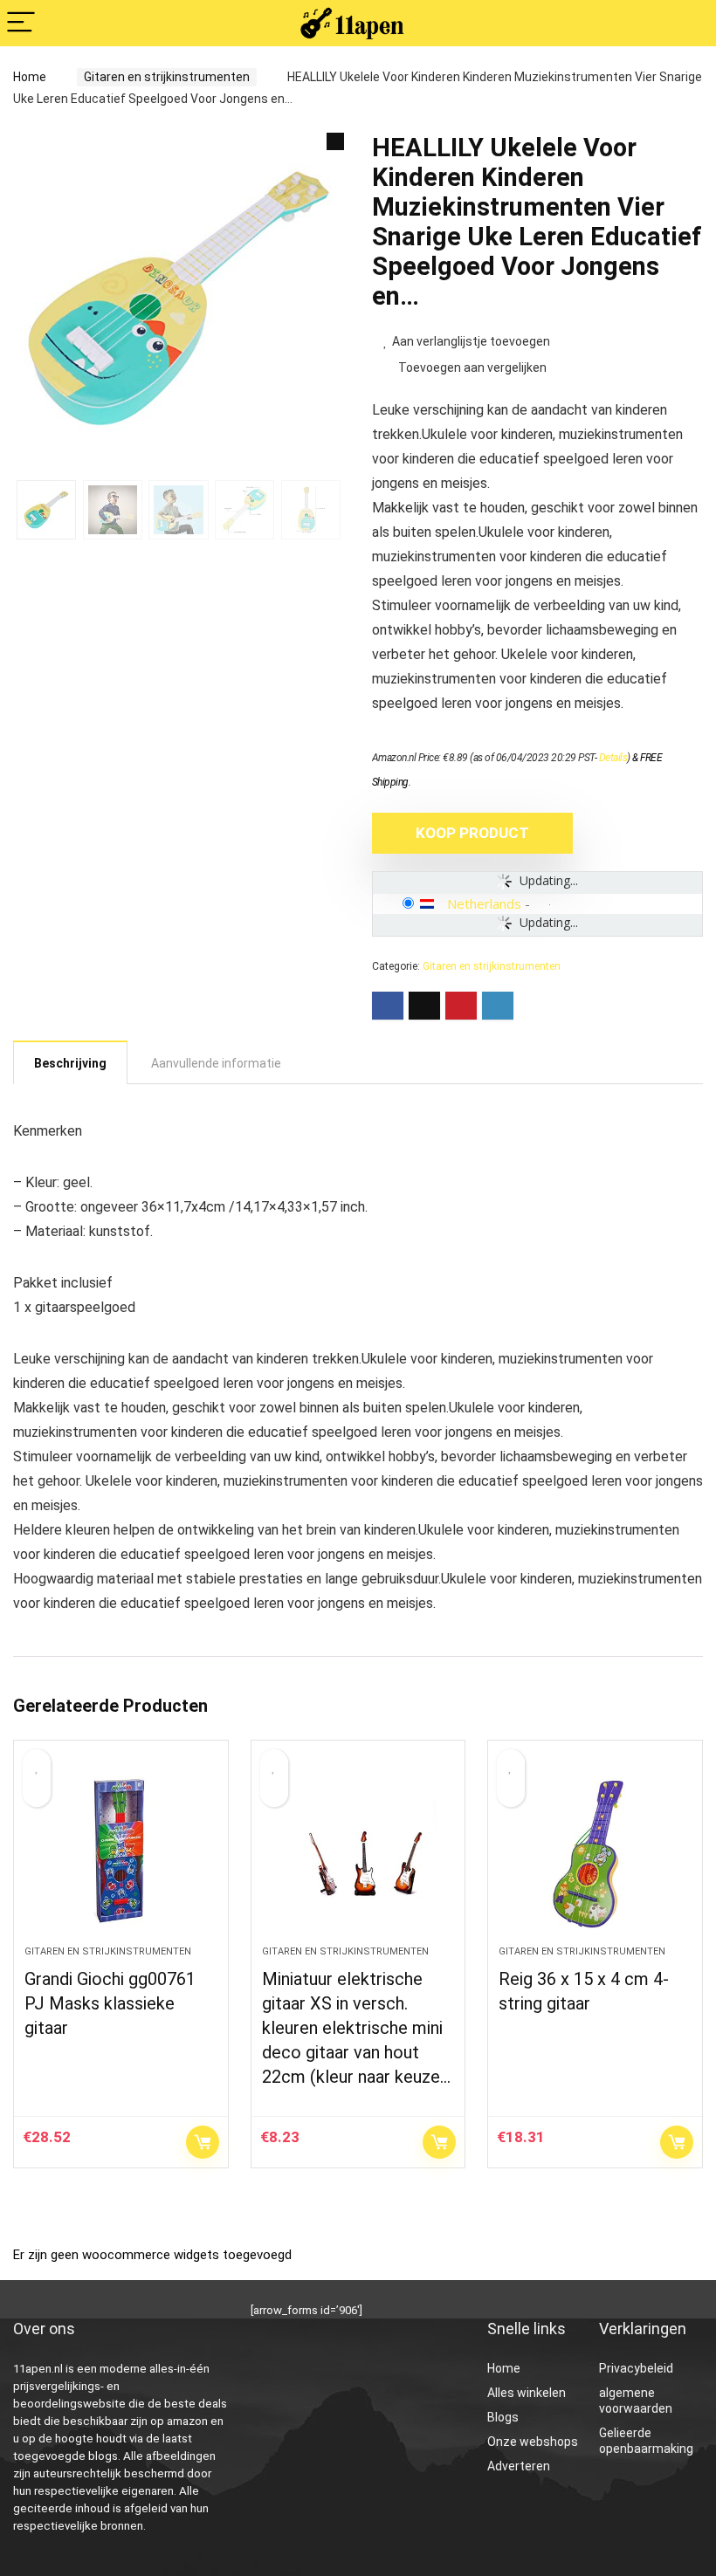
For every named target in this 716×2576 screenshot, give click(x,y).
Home (30, 77)
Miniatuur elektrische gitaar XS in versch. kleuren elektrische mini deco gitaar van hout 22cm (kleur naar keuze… (356, 2028)
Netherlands (484, 903)
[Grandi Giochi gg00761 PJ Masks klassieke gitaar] (121, 1851)
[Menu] (21, 23)
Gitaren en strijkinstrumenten (167, 77)
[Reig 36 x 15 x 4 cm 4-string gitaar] (595, 1851)
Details (613, 758)
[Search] (689, 23)
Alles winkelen (527, 2393)
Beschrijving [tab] (70, 1063)
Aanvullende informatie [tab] (216, 1063)
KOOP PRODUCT (472, 833)
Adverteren (519, 2466)
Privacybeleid (636, 2368)
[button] (335, 141)
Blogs (503, 2417)
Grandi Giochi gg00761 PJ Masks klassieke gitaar (110, 2003)
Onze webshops (533, 2442)
